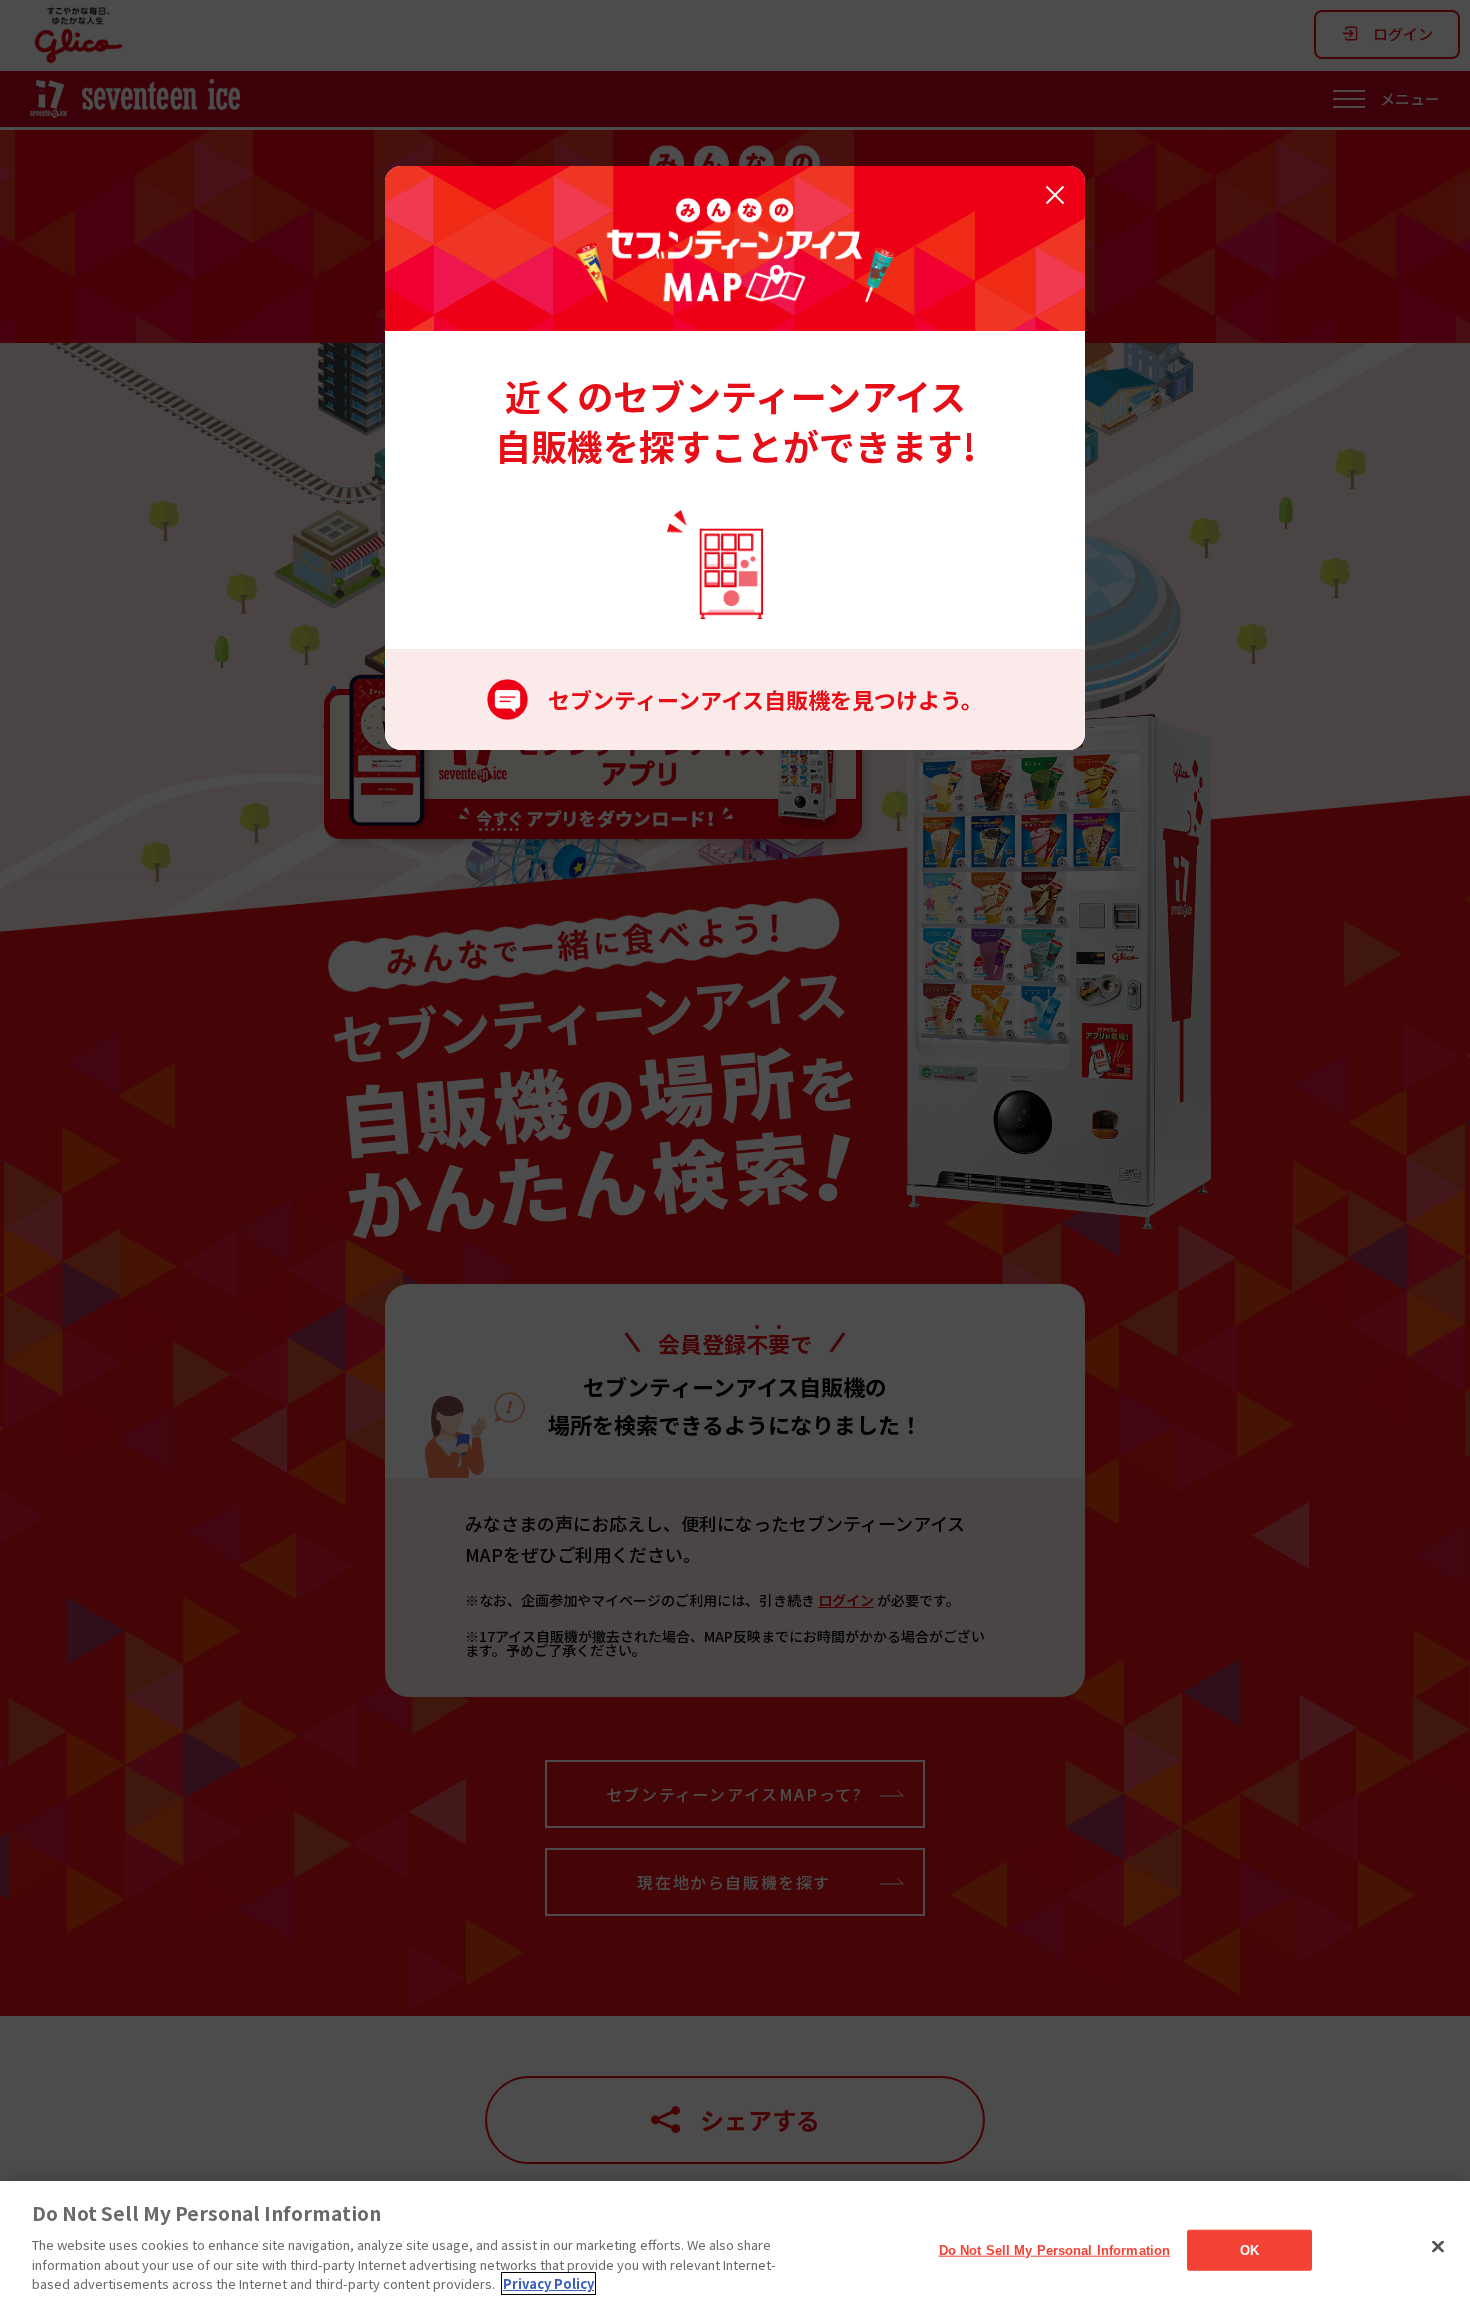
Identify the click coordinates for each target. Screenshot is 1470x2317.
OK (1249, 2249)
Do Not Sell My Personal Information (1055, 2249)
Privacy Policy (548, 2283)
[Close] (1438, 2246)
